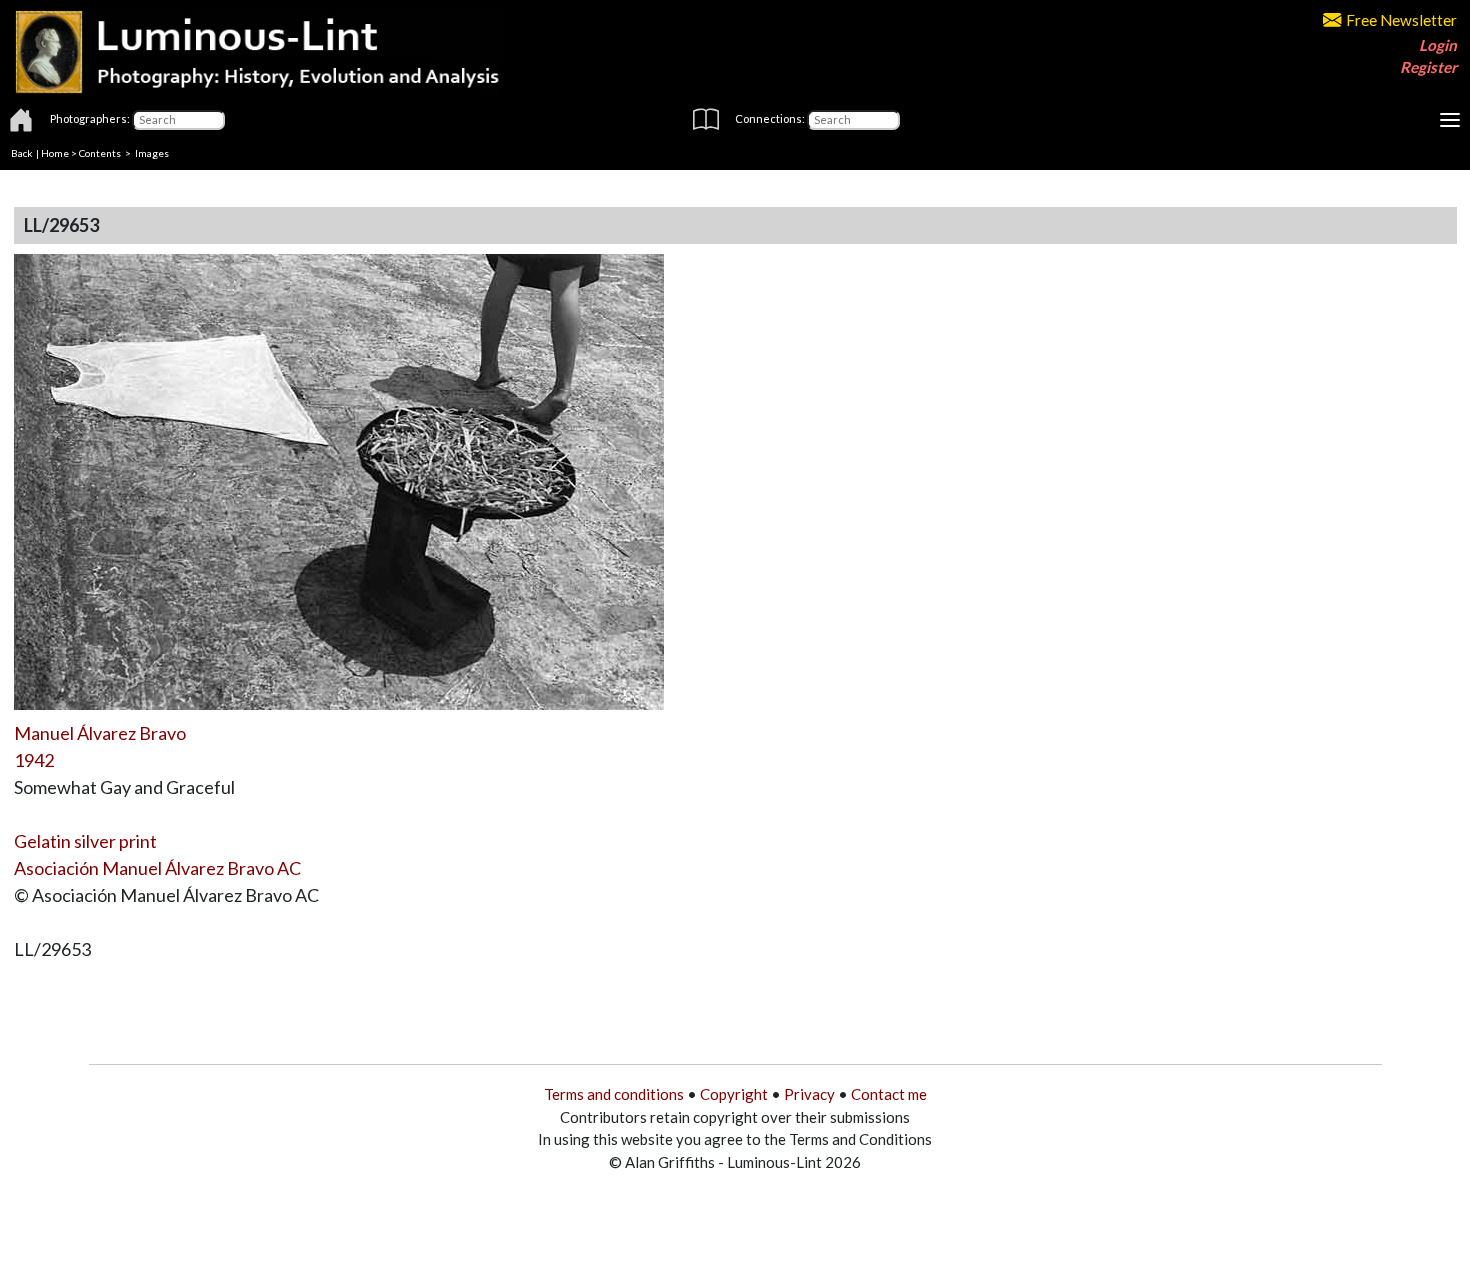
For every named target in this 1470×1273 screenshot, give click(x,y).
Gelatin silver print (85, 841)
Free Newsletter (1401, 20)
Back (22, 153)
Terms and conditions (614, 1094)
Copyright (734, 1094)
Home (55, 153)
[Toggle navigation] (1450, 120)
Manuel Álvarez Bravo (100, 733)
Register (1428, 67)
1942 (34, 760)
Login (1438, 45)
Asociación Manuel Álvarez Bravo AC (157, 868)
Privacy (809, 1094)
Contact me (889, 1094)
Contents (100, 153)
